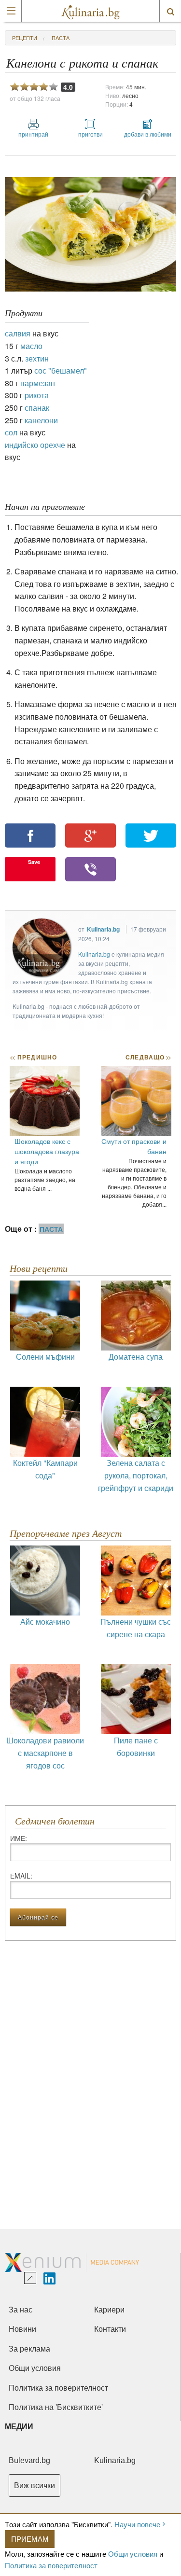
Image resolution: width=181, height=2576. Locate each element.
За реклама (29, 2349)
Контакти (110, 2329)
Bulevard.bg (29, 2460)
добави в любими (148, 134)
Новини (22, 2329)
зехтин (37, 358)
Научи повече (137, 2524)
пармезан (38, 383)
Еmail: (21, 1876)
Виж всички (35, 2485)
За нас (21, 2310)
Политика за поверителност (51, 2565)
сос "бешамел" (61, 370)
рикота (37, 395)
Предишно (33, 1057)
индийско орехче (35, 445)
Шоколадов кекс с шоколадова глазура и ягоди (47, 1151)
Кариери (109, 2310)
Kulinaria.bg (103, 929)
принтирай (33, 134)
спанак (37, 408)
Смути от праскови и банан (134, 1146)
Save (34, 862)
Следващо (148, 1057)
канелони (41, 420)
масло (31, 346)
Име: (19, 1838)
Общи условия (133, 2554)
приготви (90, 134)
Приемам (30, 2539)
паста (61, 38)
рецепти (25, 38)
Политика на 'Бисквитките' (56, 2407)
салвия (18, 333)
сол (11, 432)
